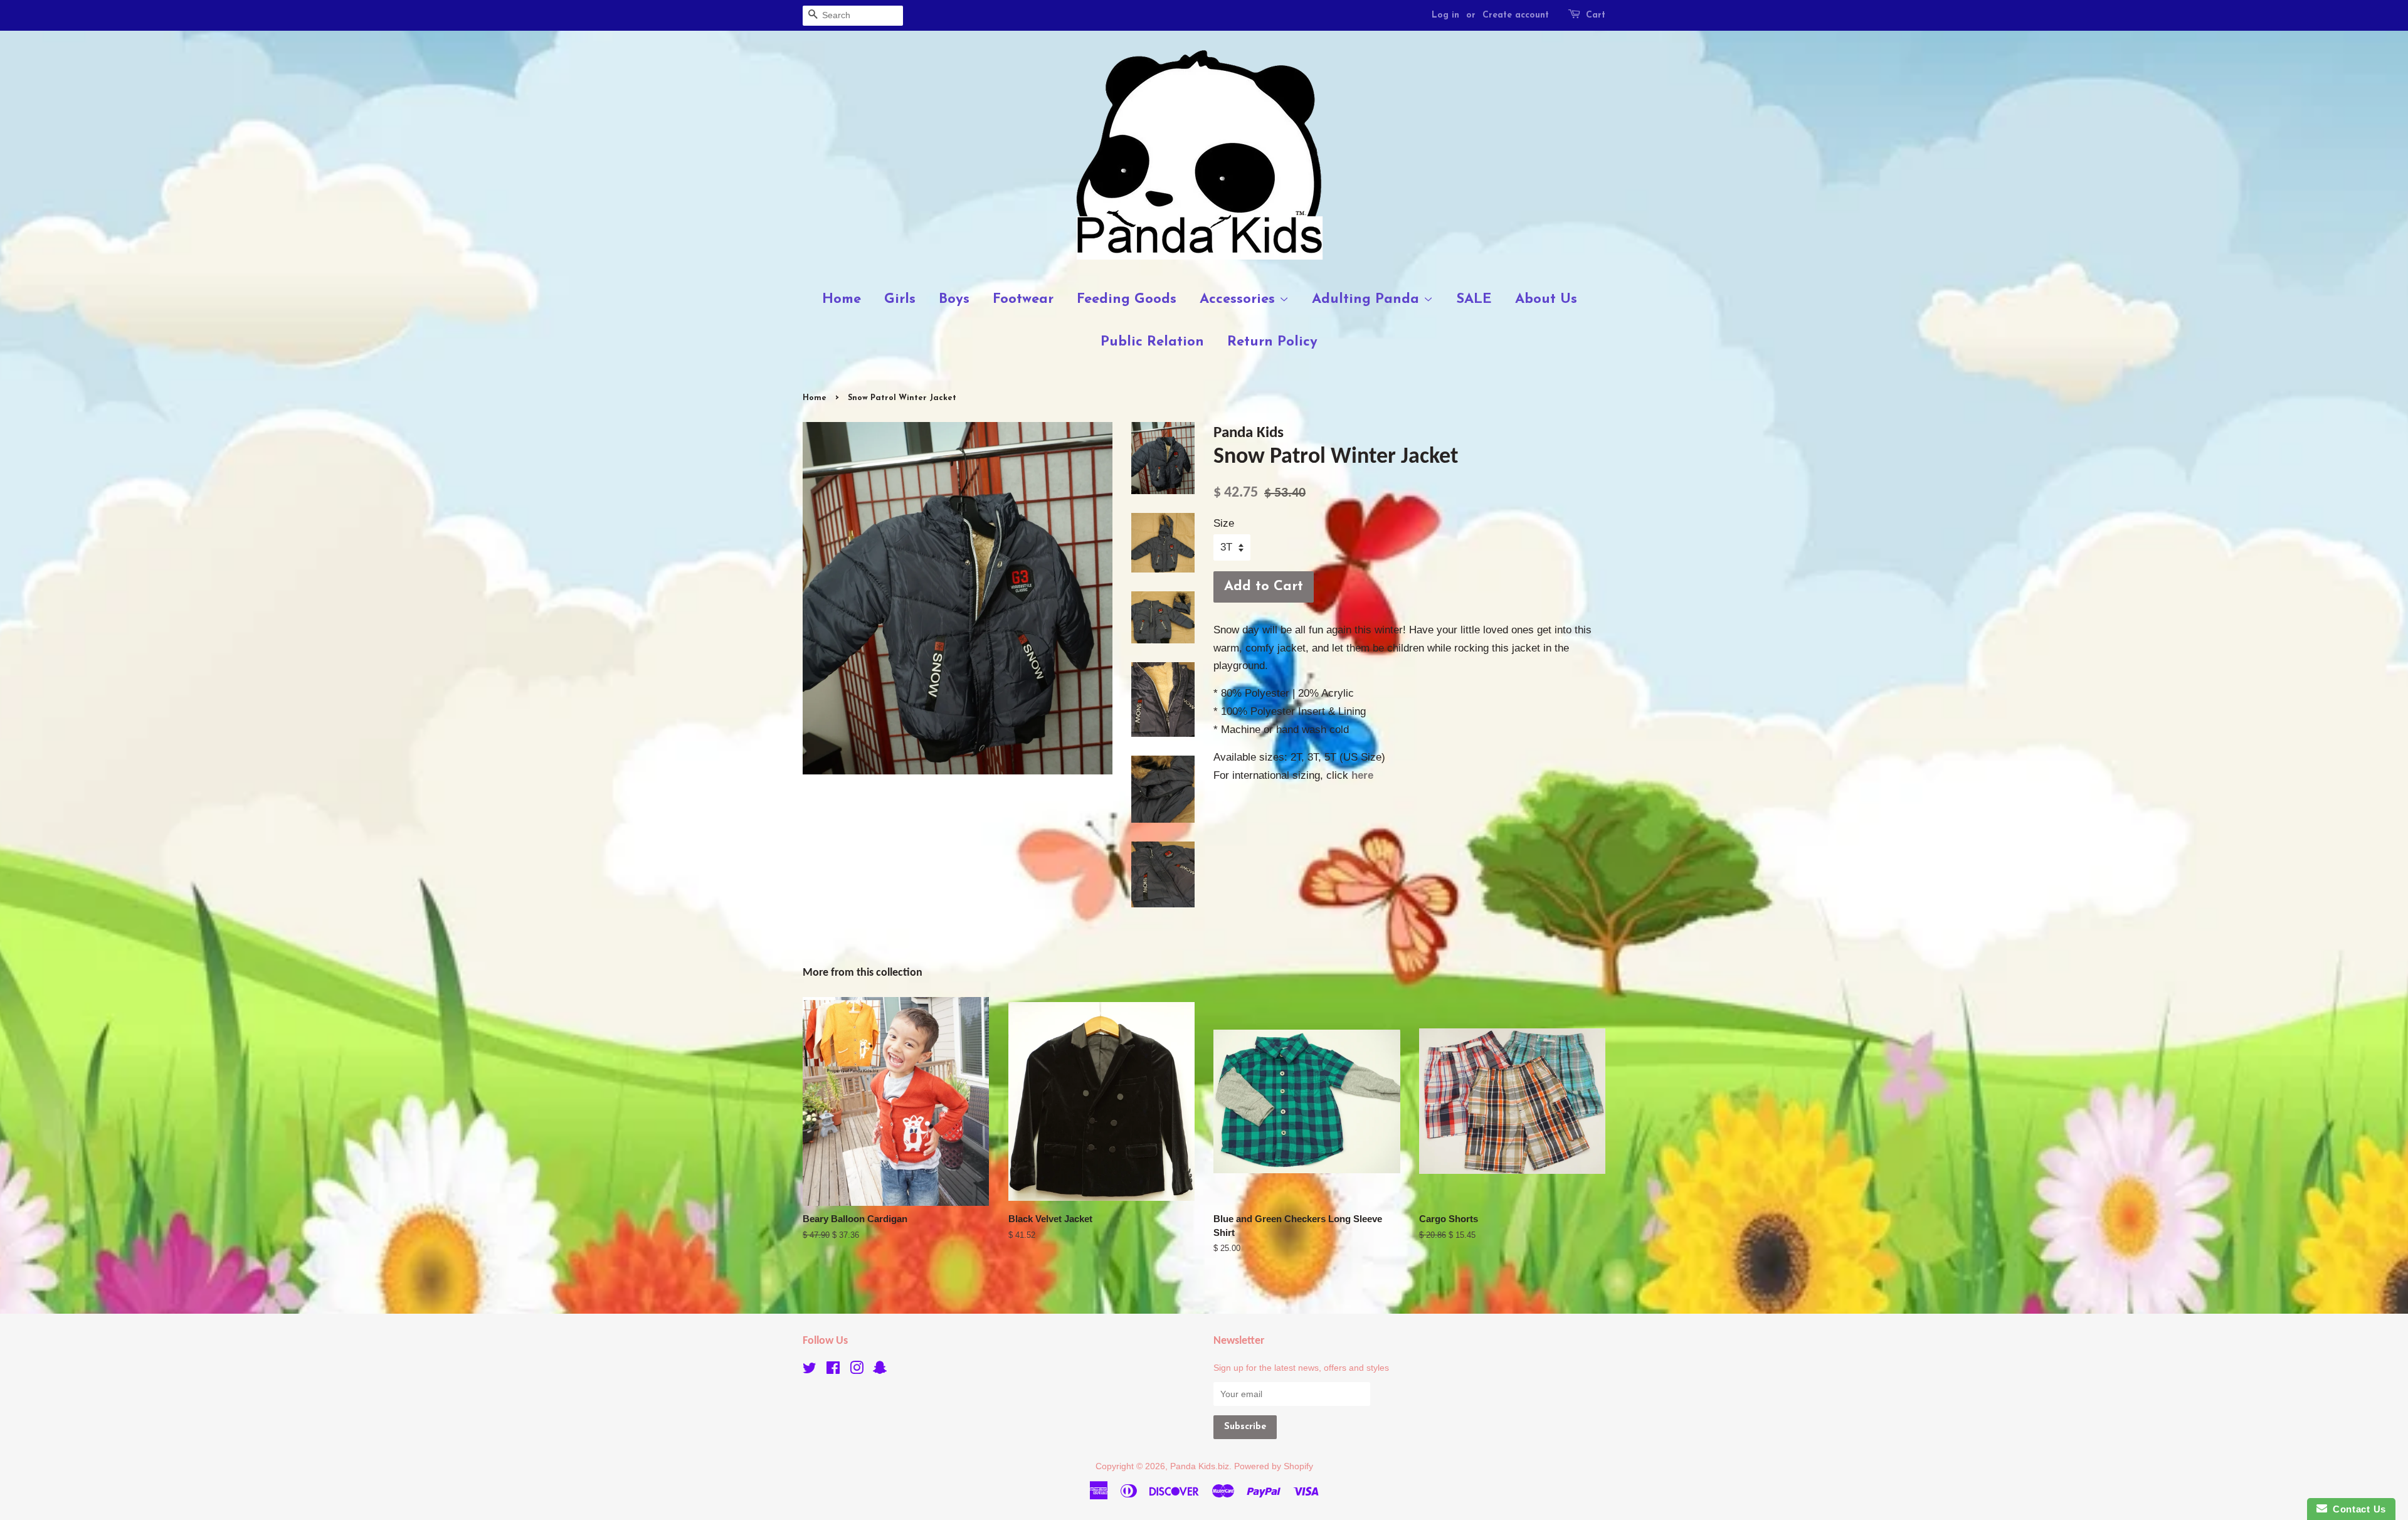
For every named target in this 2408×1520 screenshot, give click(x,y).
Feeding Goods (1127, 299)
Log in (1445, 15)
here (1362, 775)
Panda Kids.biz (1200, 1466)
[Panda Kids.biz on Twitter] (810, 1370)
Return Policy (1272, 342)
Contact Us (2357, 1509)
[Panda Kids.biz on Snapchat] (880, 1370)
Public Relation (1152, 342)
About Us (1546, 299)
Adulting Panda (1368, 299)
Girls (900, 299)
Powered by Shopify (1274, 1466)
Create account (1516, 15)
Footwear (1023, 299)
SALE (1474, 299)
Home (842, 299)
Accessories (1239, 299)
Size (1224, 523)
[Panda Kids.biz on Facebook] (833, 1370)
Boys (954, 299)
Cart (1596, 15)
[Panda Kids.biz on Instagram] (857, 1370)
